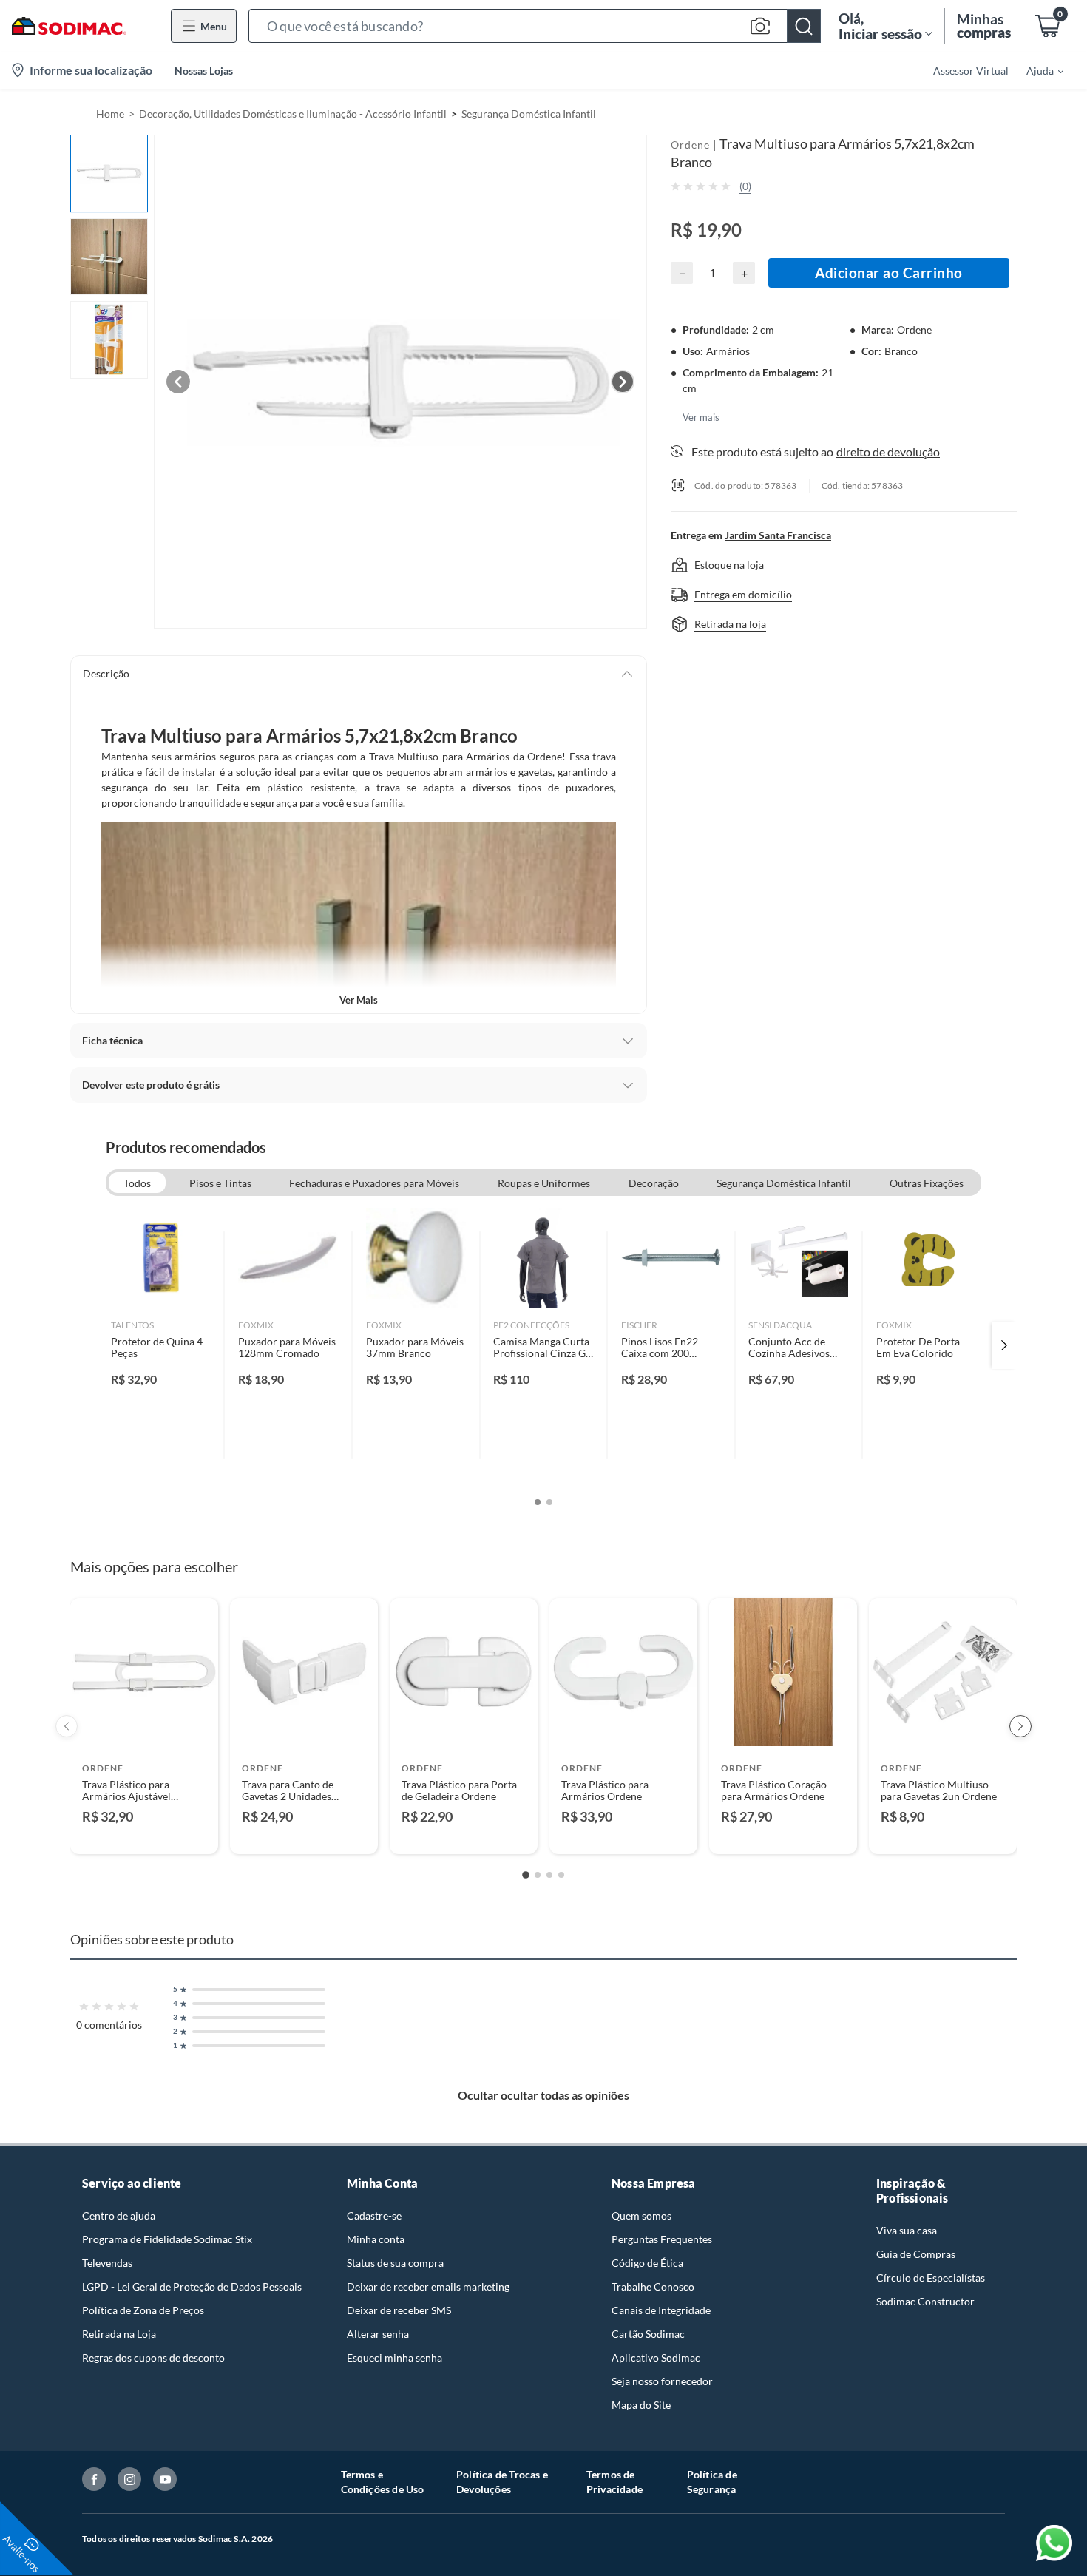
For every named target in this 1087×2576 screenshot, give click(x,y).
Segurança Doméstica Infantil (529, 114)
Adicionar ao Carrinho (889, 273)
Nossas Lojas (204, 71)
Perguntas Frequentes (662, 2239)
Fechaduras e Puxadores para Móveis (374, 1183)
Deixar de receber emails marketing (428, 2286)
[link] (161, 1345)
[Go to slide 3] (549, 1875)
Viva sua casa (907, 2230)
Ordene (690, 145)
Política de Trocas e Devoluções (502, 2482)
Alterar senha (378, 2334)
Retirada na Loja (119, 2334)
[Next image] (623, 382)
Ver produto (144, 1833)
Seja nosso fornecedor (662, 2381)
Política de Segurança (712, 2482)
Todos (137, 1183)
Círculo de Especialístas (931, 2278)
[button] (535, 26)
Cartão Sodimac (648, 2334)
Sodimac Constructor (925, 2301)
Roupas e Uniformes (544, 1183)
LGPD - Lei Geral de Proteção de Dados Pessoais (192, 2286)
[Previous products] (67, 1726)
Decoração (654, 1183)
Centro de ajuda (119, 2215)
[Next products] (1020, 1726)
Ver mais (359, 1000)
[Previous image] (178, 382)
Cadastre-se (374, 2215)
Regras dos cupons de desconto (153, 2357)
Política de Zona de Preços (143, 2310)
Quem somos (641, 2215)
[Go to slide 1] (526, 1875)
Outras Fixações (927, 1183)
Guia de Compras (916, 2254)
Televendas (107, 2263)
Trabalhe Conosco (653, 2286)
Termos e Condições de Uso (383, 2482)
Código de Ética (647, 2263)
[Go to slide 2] (538, 1875)
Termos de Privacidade (614, 2482)
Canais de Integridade (661, 2310)
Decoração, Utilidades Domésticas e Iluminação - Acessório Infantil (293, 114)
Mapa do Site (641, 2405)
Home (110, 114)
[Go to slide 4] (561, 1875)
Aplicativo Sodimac (656, 2357)
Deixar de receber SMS (399, 2310)
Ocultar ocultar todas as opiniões (543, 2095)
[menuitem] (1036, 70)
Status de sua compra (395, 2263)
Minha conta (376, 2239)
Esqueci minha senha (394, 2357)
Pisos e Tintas (220, 1183)
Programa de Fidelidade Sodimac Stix (167, 2239)
